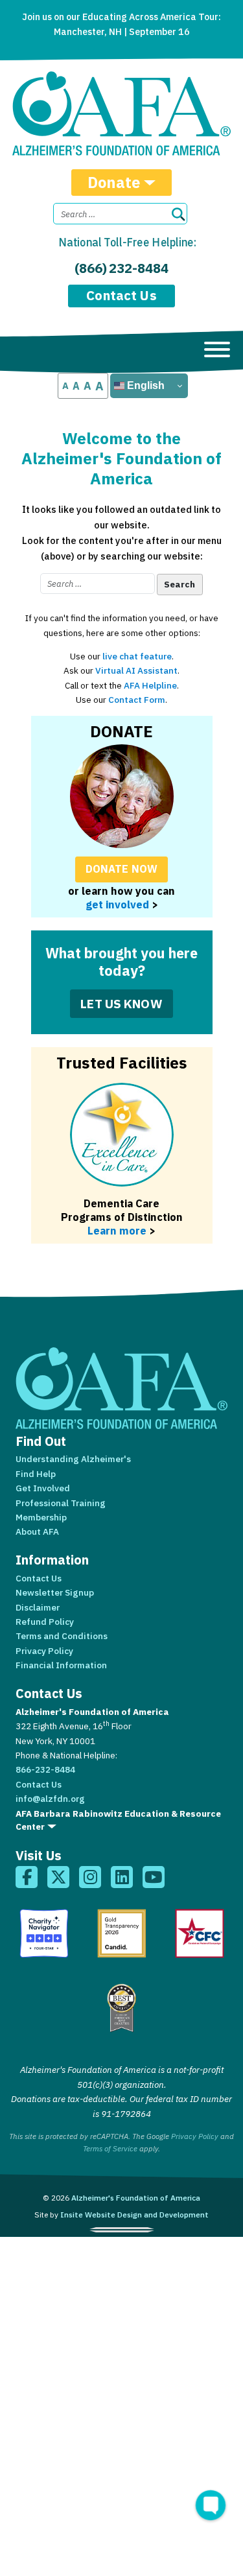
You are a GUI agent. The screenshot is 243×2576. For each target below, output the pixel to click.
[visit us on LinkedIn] (122, 1877)
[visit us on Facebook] (27, 1877)
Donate (114, 182)
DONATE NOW (121, 869)
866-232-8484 (45, 1769)
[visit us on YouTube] (154, 1877)
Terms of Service (110, 2148)
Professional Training (61, 1503)
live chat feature (137, 656)
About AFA (37, 1531)
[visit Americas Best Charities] (122, 2008)
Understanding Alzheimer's (73, 1459)
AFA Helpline (150, 685)
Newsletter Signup (55, 1592)
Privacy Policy (44, 1651)
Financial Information (61, 1665)
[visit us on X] (58, 1877)
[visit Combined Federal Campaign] (200, 1933)
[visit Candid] (122, 1933)
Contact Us (121, 295)
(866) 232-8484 (121, 268)
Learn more (117, 1230)
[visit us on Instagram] (90, 1877)
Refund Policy (45, 1622)
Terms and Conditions (62, 1636)
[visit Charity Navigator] (44, 1933)
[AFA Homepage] (121, 113)
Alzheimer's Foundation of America (136, 2198)
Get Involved (43, 1488)
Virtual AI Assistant (136, 670)
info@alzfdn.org (50, 1799)
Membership (41, 1517)
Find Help (36, 1474)
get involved (117, 904)
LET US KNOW (121, 1003)
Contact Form (137, 700)
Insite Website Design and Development (134, 2215)
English (145, 385)
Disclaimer (38, 1607)
